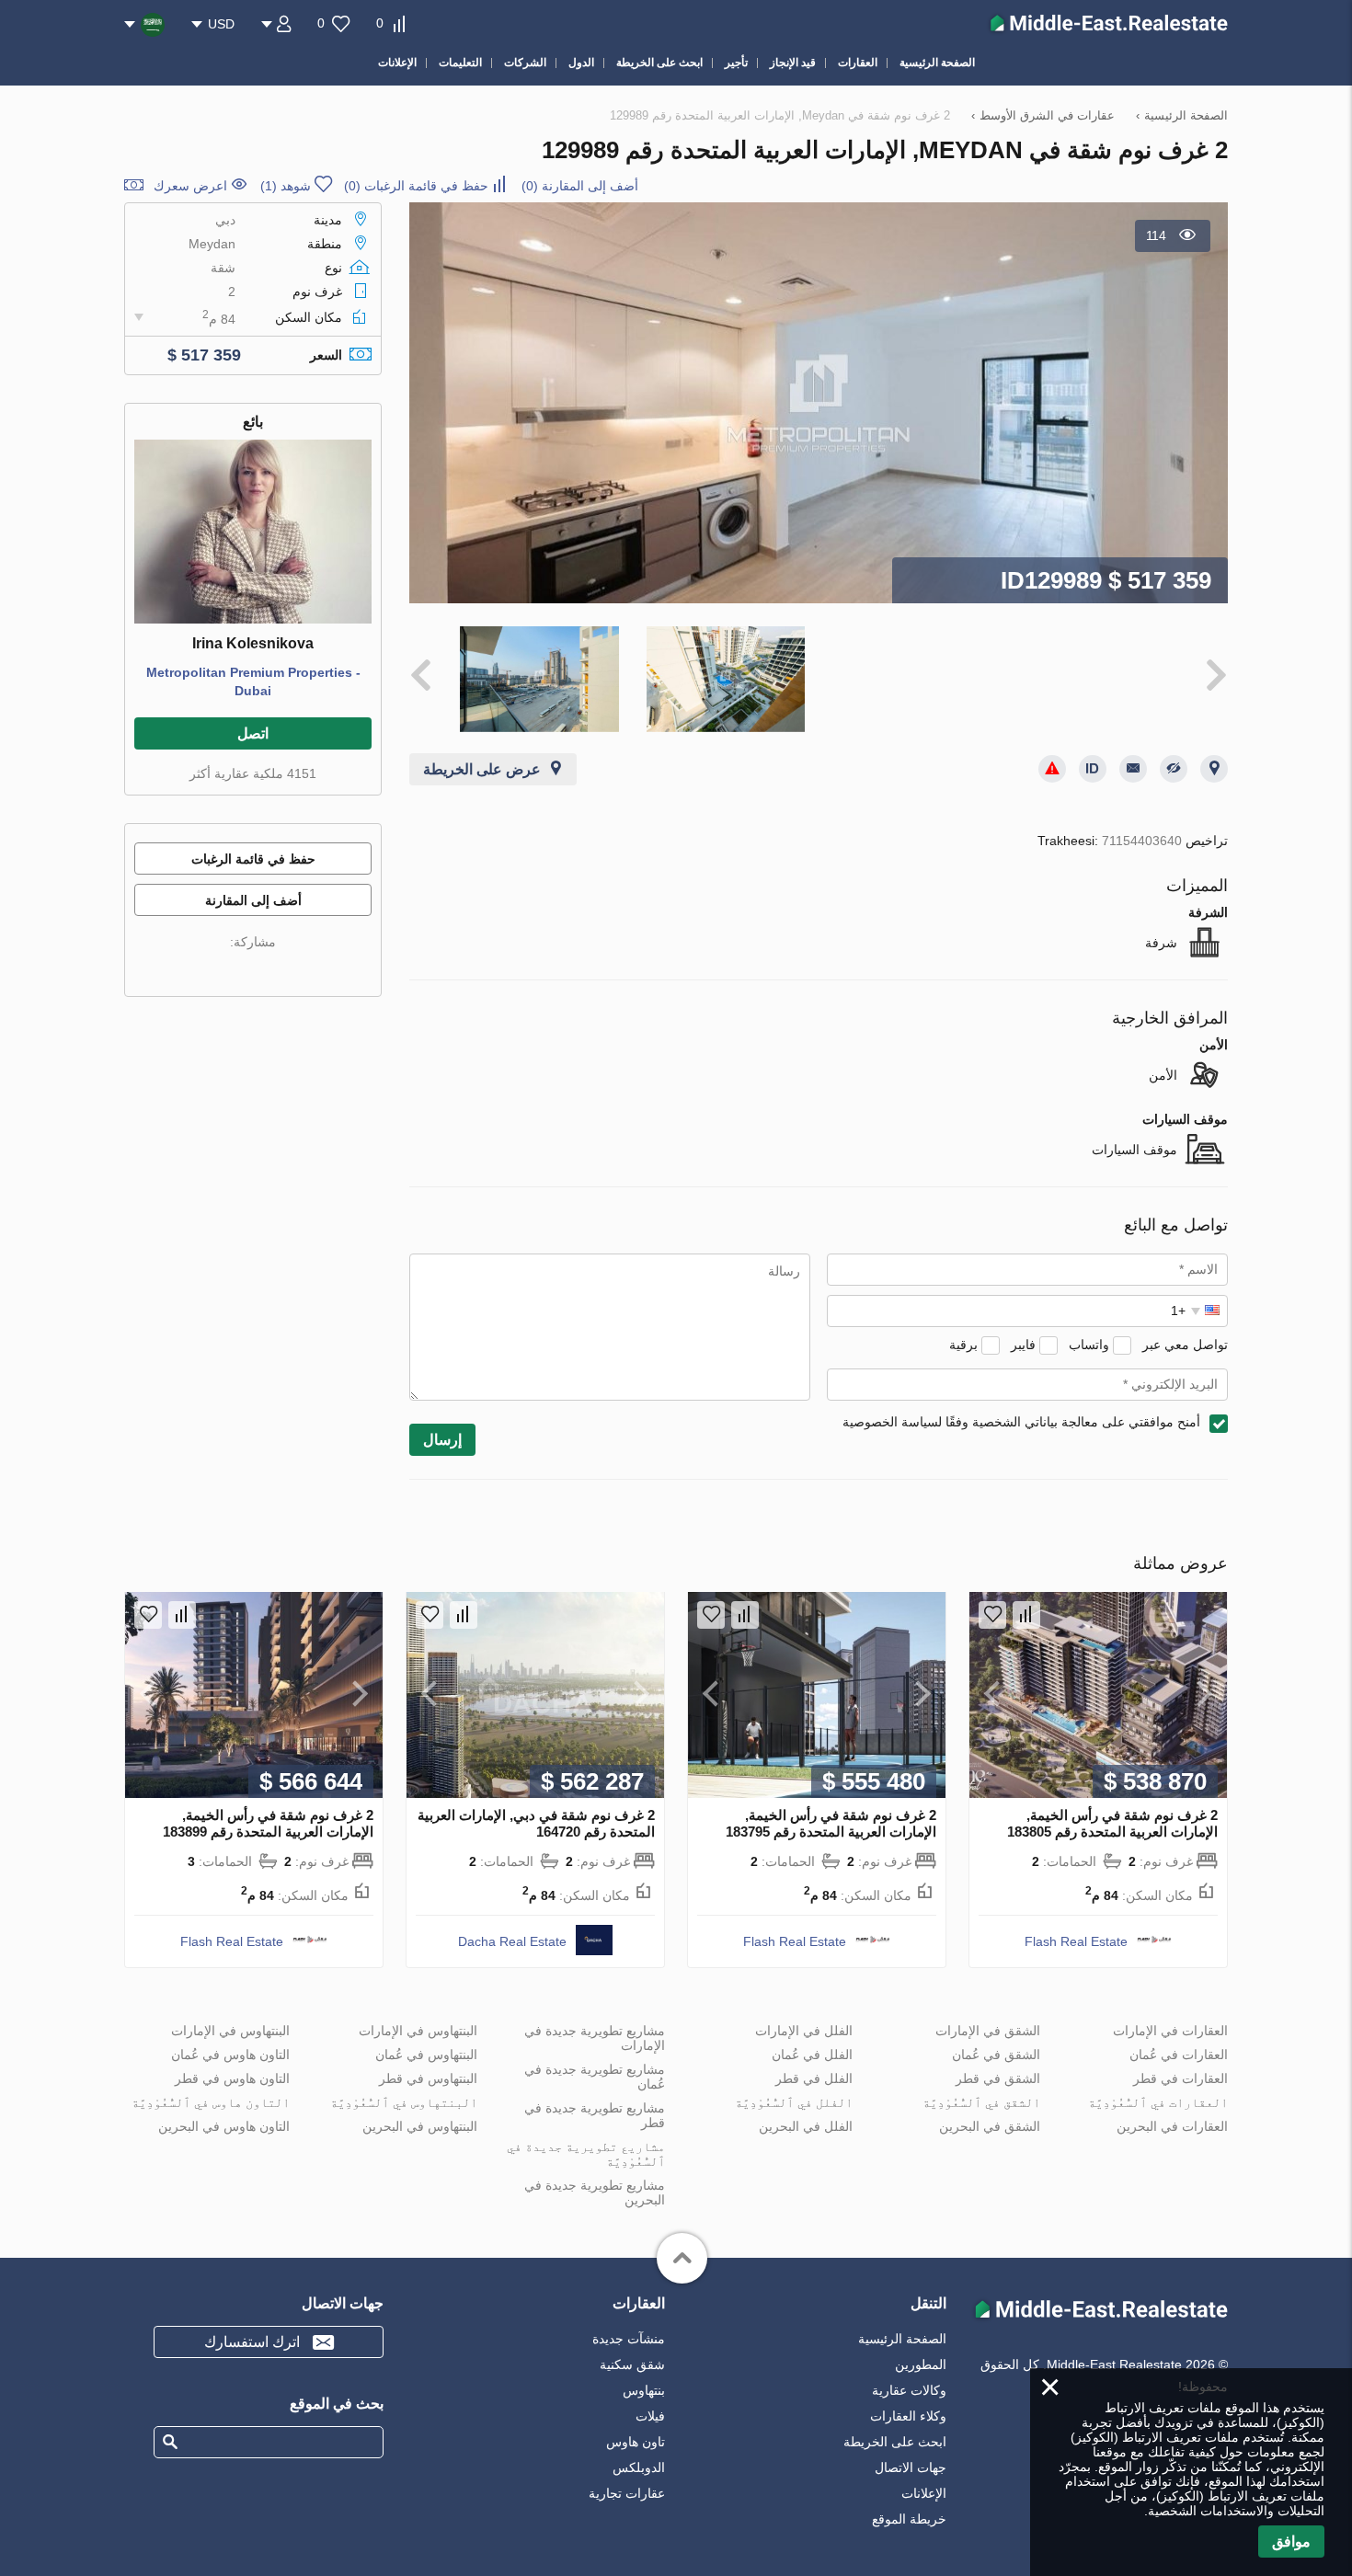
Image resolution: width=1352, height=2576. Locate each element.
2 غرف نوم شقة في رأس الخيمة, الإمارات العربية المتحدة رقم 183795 (831, 1823)
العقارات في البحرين (1172, 2126)
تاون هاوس (636, 2442)
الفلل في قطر (814, 2078)
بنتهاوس (644, 2390)
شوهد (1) (286, 186)
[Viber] (244, 969)
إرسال (442, 1440)
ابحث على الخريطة (895, 2442)
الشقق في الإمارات (988, 2031)
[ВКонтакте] (321, 969)
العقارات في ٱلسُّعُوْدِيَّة (1158, 2102)
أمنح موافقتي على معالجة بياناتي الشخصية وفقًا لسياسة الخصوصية (1021, 1422)
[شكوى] (1052, 769)
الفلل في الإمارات (804, 2031)
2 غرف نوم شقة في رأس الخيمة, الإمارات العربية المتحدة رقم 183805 (1112, 1823)
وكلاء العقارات (908, 2416)
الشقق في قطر (998, 2078)
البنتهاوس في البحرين (420, 2126)
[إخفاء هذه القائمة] (1174, 769)
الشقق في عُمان (996, 2055)
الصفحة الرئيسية (902, 2339)
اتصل (253, 733)
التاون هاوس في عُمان (230, 2055)
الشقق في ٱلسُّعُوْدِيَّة (981, 2102)
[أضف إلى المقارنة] (1026, 1615)
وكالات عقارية (909, 2390)
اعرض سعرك (190, 186)
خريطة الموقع (909, 2519)
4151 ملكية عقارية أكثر (253, 773)
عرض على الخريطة (482, 769)
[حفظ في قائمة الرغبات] (992, 1615)
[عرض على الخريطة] (1214, 769)
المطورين (921, 2364)
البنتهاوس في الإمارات (418, 2031)
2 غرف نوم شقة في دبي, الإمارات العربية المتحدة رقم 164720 (536, 1823)
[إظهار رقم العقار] (1093, 769)
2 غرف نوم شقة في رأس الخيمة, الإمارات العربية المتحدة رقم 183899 (268, 1823)
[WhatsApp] (218, 969)
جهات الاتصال (911, 2467)
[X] (269, 969)
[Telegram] (192, 969)
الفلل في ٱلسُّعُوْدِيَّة (794, 2102)
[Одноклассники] (295, 969)
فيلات (650, 2416)
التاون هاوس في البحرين (224, 2126)
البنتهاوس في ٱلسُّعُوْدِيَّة (404, 2102)
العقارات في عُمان (1179, 2055)
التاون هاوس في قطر (232, 2078)
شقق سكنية (632, 2364)
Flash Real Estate (1076, 1941)
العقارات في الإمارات (1170, 2031)
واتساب (1089, 1345)
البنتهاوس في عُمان (426, 2055)
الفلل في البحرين (806, 2126)
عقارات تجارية (627, 2493)
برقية (963, 1345)
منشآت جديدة (629, 2339)
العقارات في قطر (1180, 2078)
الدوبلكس (639, 2467)
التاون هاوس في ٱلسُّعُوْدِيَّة (211, 2102)
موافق (1291, 2542)
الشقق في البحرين (990, 2126)
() (580, 186)
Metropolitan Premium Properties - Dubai (253, 681)
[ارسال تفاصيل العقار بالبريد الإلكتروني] (1133, 769)
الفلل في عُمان (812, 2055)
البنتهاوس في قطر (428, 2078)
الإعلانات (924, 2493)
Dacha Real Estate (512, 1941)
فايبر (1023, 1345)
